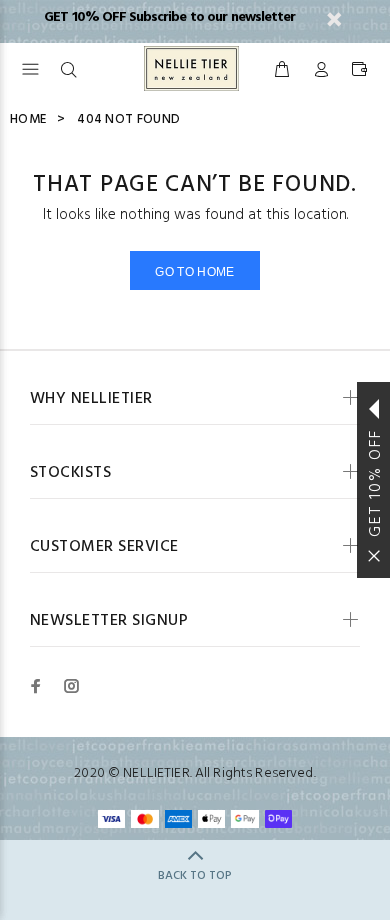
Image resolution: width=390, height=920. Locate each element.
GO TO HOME (195, 272)
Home (28, 119)
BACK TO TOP (195, 876)
